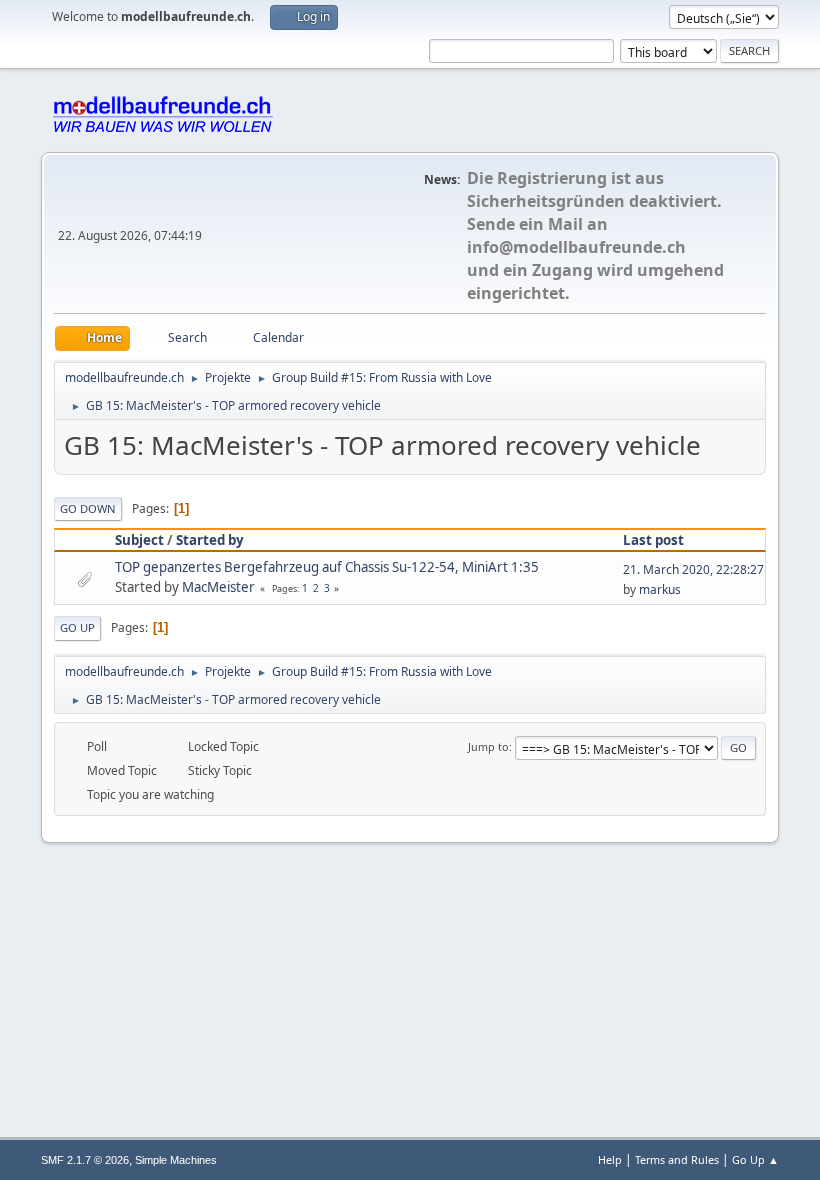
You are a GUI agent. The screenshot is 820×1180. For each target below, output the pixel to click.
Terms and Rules (677, 1159)
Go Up (77, 627)
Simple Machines (176, 1160)
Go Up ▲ (755, 1159)
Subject (139, 540)
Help (610, 1159)
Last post (653, 540)
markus (660, 589)
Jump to (488, 746)
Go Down (88, 508)
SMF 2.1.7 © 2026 (85, 1160)
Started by (210, 540)
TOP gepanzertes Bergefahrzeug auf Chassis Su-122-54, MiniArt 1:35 (327, 567)
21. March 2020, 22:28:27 (693, 569)
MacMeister (218, 587)
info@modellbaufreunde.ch (576, 247)
